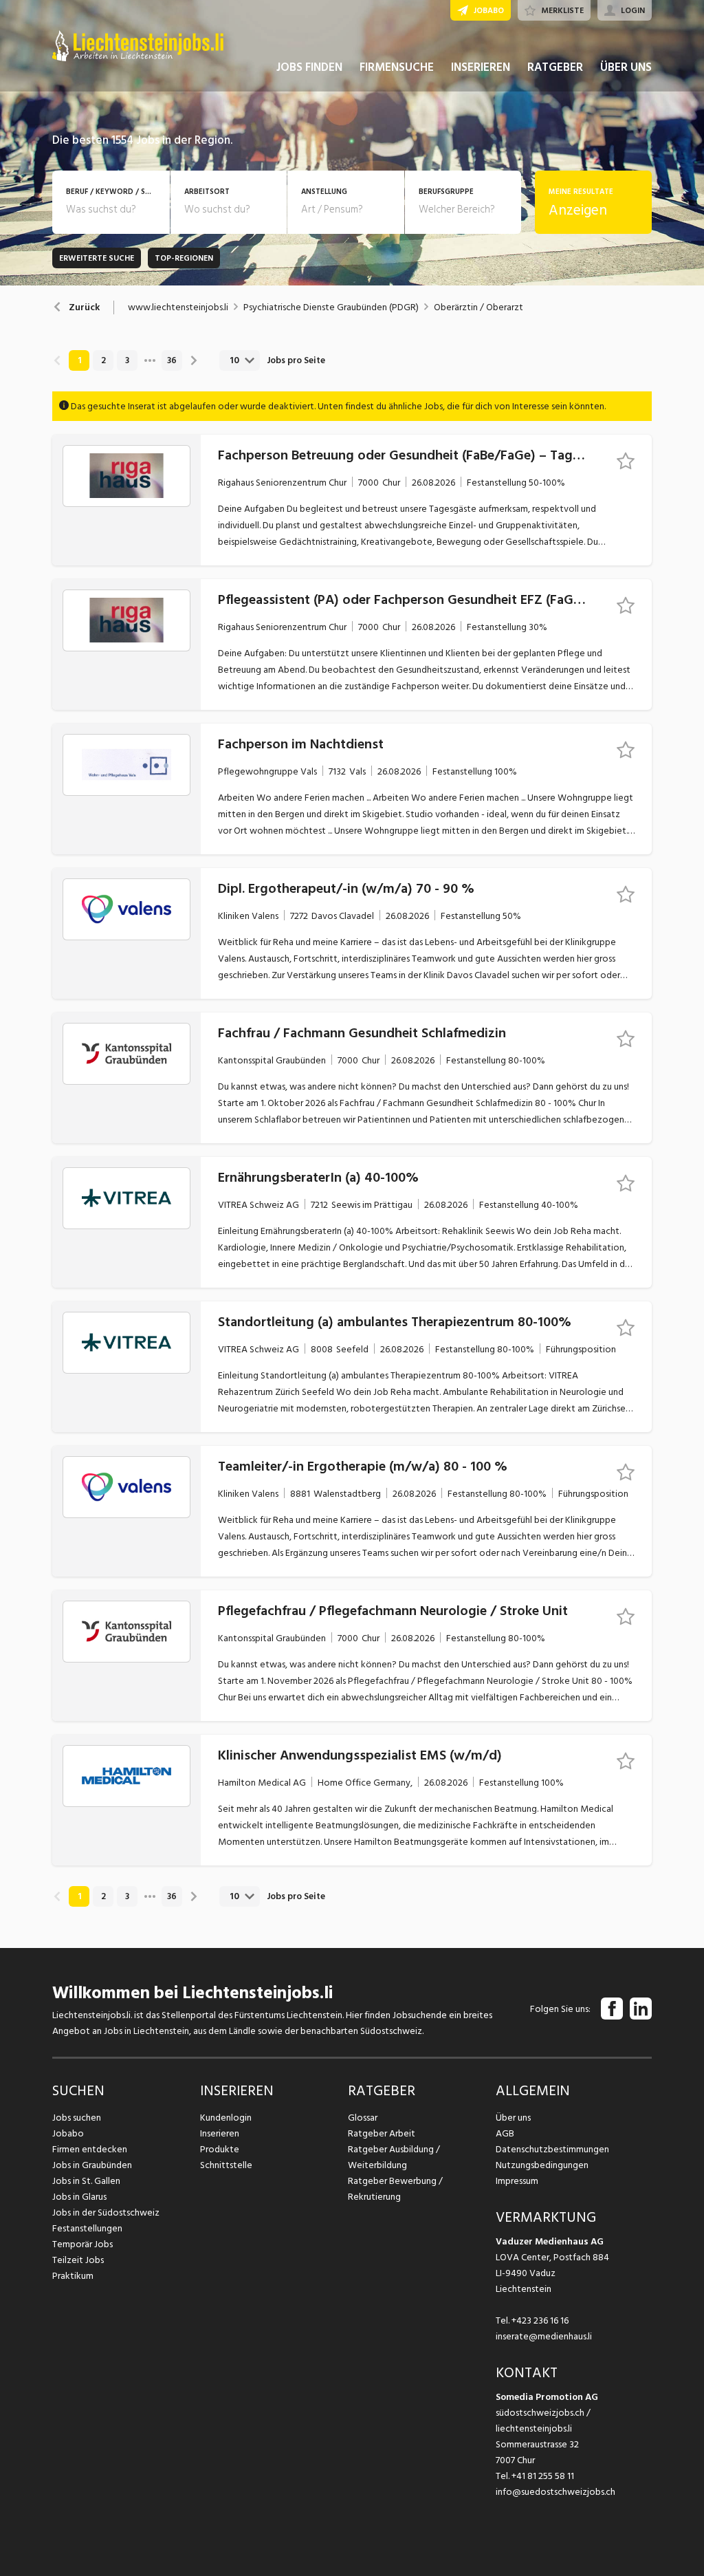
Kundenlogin (226, 2118)
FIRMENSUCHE (397, 67)
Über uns (513, 2118)
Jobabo (68, 2133)
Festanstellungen (87, 2228)
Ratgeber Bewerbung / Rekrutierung (395, 2189)
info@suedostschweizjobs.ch (555, 2492)
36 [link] (172, 360)
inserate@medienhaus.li (544, 2336)
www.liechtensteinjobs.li (178, 307)
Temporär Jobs (82, 2244)
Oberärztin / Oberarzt (478, 307)
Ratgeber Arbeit (382, 2133)
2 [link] (103, 360)
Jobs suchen (77, 2118)
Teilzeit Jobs (78, 2260)
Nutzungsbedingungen (542, 2165)
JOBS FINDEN (309, 67)
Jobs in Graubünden (92, 2165)
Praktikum (73, 2276)
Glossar (363, 2118)
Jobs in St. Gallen (86, 2181)
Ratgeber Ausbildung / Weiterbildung (394, 2157)
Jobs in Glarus (79, 2197)
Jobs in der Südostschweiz (106, 2212)
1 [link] (79, 360)
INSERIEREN (481, 67)
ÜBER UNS (626, 67)
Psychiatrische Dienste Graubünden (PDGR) (331, 307)
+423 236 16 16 (540, 2320)
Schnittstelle (226, 2165)
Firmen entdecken (90, 2149)
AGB (505, 2133)
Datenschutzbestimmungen (552, 2149)
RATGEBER (555, 67)
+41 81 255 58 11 (543, 2476)
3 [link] (127, 360)
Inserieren (220, 2133)
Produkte (220, 2149)
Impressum (517, 2181)
